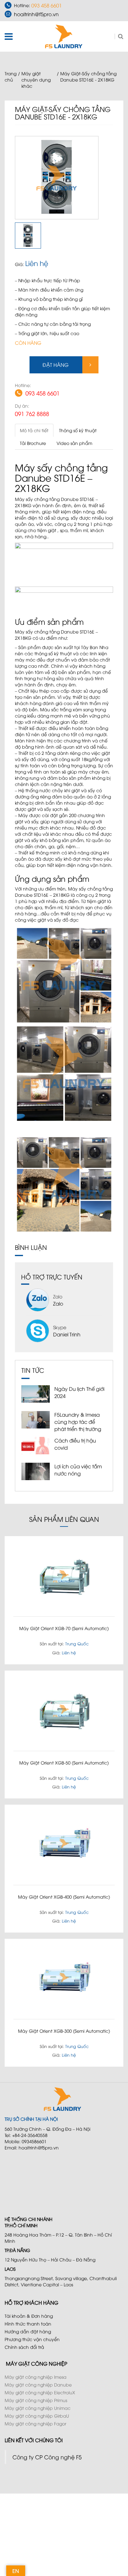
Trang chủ (11, 76)
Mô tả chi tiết (34, 430)
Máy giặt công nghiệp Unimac (38, 2408)
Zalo (58, 1303)
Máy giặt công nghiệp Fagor (35, 2423)
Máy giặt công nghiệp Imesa (36, 2377)
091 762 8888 (32, 413)
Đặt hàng (56, 365)
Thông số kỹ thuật (78, 430)
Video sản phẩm (74, 443)
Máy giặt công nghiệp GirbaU (37, 2416)
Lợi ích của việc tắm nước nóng (78, 1470)
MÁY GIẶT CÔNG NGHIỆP (37, 2363)
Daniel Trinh (67, 1334)
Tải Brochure (33, 443)
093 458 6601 (47, 5)
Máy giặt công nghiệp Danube (38, 2384)
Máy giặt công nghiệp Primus (36, 2400)
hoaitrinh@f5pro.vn (36, 14)
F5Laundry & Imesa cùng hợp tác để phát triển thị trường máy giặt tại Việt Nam (80, 1425)
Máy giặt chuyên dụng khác (36, 79)
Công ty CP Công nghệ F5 (47, 2457)
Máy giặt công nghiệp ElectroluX (40, 2392)
